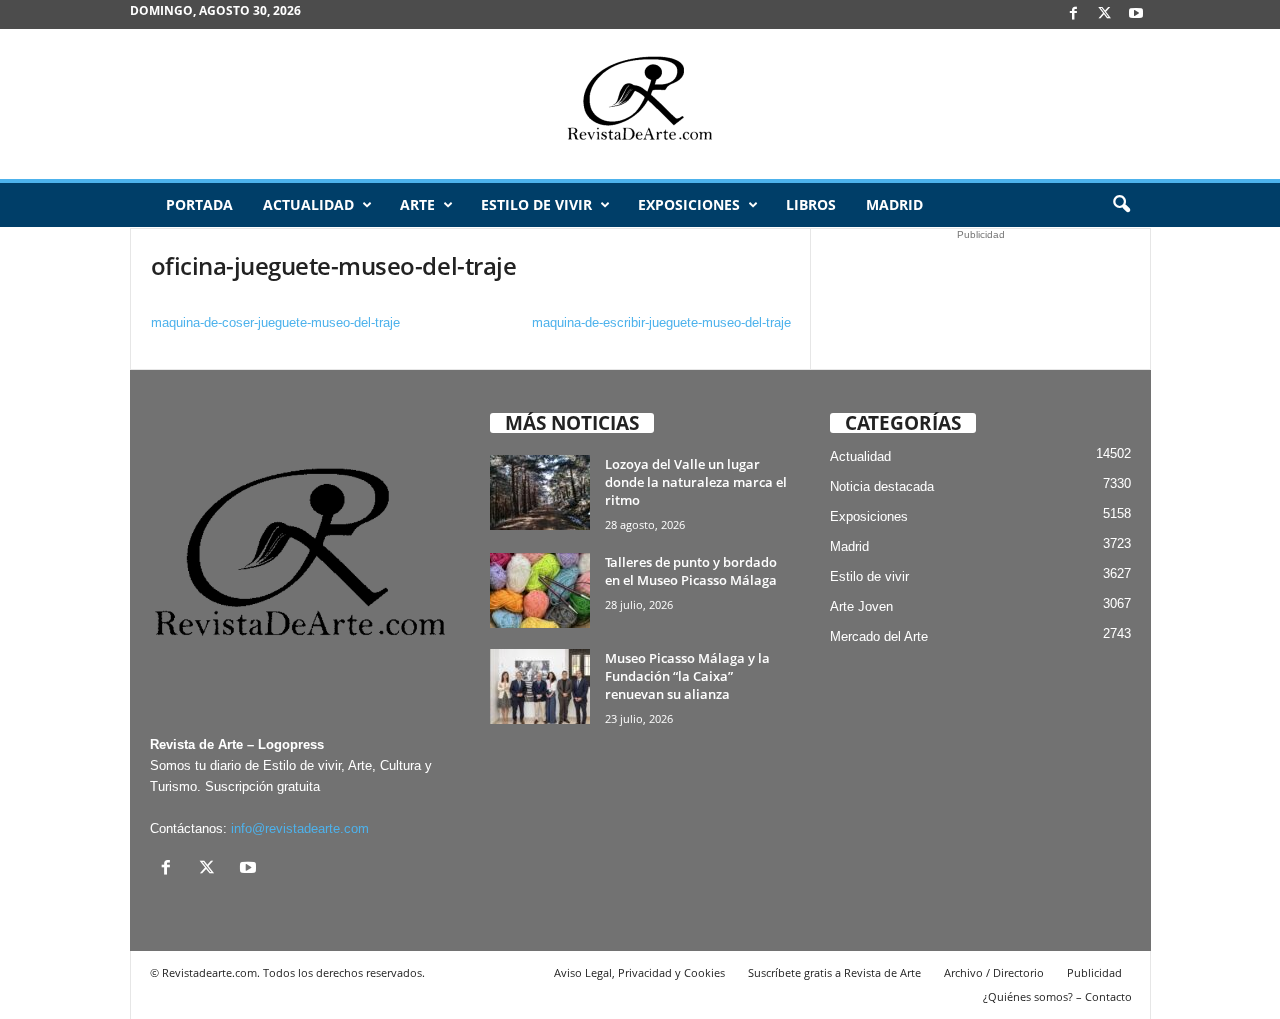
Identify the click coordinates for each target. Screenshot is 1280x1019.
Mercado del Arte (879, 636)
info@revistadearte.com (300, 828)
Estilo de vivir (536, 204)
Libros (811, 204)
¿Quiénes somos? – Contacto (1057, 996)
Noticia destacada (882, 486)
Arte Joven (861, 606)
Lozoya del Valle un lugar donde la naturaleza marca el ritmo (696, 482)
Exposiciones (689, 204)
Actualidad (308, 204)
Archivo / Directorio (994, 972)
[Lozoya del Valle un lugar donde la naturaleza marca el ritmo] (540, 492)
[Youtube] (1136, 14)
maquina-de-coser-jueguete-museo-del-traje (275, 322)
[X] (1105, 14)
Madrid (894, 204)
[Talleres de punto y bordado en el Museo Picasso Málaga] (540, 590)
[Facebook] (1074, 14)
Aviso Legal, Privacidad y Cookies (639, 972)
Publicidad (1094, 972)
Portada (199, 204)
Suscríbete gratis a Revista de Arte (834, 972)
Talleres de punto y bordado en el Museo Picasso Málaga (691, 571)
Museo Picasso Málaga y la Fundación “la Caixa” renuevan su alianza (687, 676)
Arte (417, 204)
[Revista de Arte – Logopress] (640, 104)
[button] (1121, 205)
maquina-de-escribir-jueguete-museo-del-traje (661, 322)
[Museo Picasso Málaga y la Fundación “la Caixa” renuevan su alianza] (540, 686)
